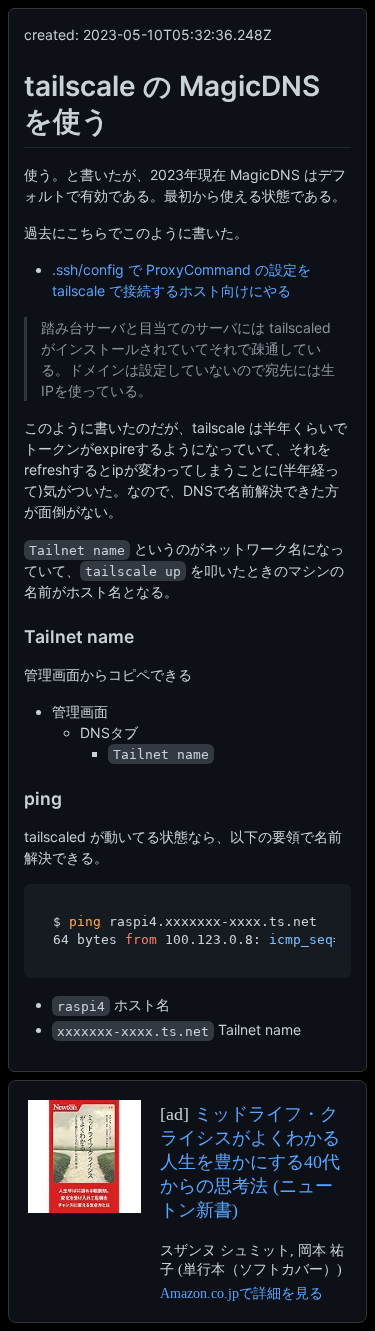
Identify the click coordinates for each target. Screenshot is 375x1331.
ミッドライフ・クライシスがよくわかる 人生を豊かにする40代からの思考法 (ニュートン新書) (250, 1162)
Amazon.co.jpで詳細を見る (241, 1293)
